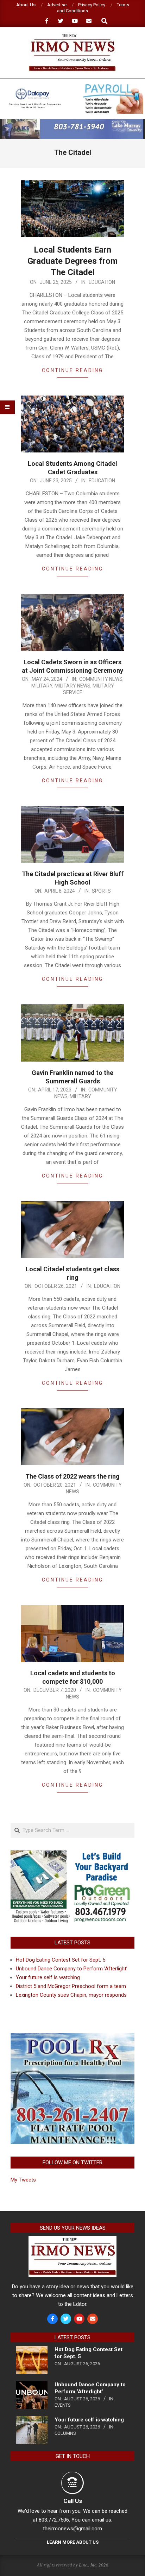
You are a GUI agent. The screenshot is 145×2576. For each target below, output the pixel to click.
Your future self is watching (48, 1977)
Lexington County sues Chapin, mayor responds (71, 1995)
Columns (65, 2433)
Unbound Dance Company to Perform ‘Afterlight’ (72, 1969)
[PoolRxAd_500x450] (72, 2037)
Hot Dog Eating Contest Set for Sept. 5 (61, 1960)
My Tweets (23, 2180)
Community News (101, 679)
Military (42, 686)
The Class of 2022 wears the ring (72, 1476)
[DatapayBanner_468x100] (72, 87)
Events (63, 2405)
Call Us (73, 2501)
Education (102, 282)
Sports (101, 891)
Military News (72, 686)
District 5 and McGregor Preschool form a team (71, 1986)
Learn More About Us (73, 2542)
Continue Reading (72, 370)
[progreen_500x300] (72, 1854)
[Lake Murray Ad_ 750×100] (72, 122)
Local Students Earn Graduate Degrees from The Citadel (72, 261)
